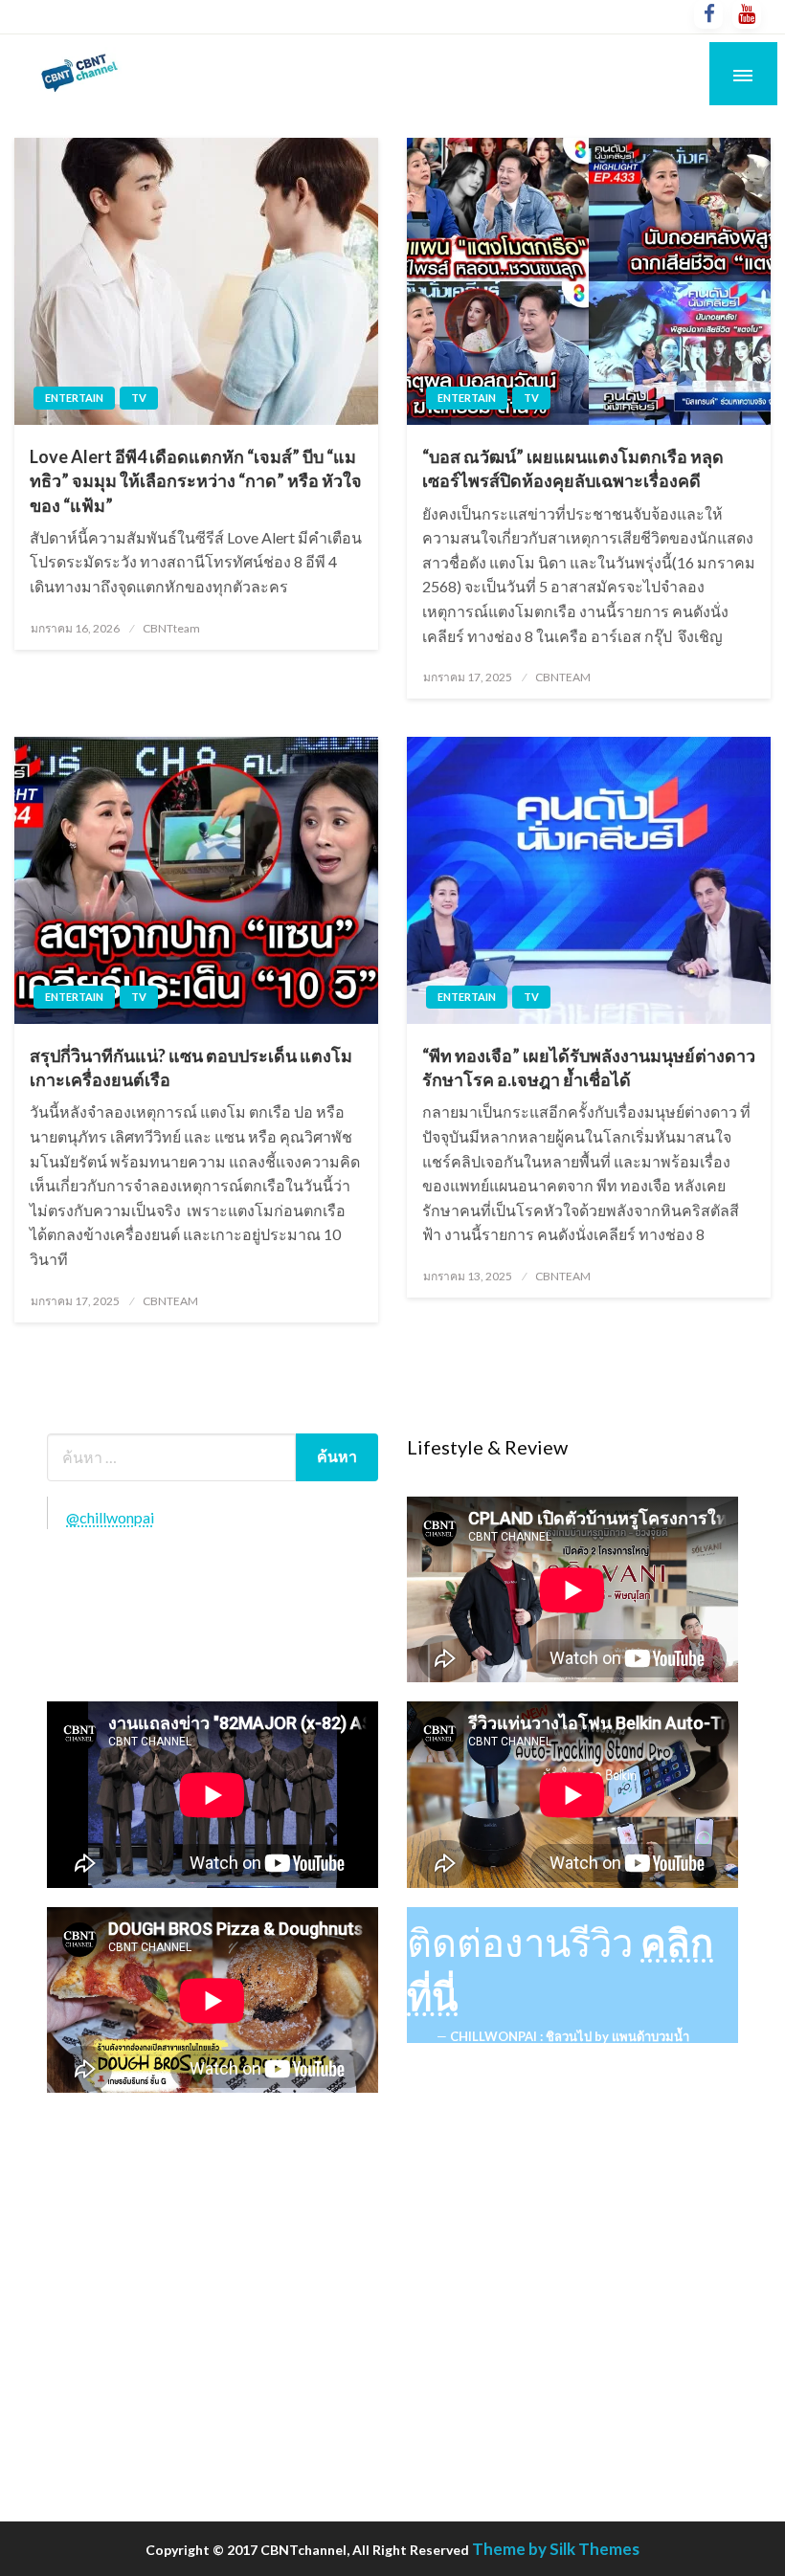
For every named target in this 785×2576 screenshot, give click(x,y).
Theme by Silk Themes (556, 2549)
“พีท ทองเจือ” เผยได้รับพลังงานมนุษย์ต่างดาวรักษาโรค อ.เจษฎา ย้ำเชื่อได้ (589, 1067)
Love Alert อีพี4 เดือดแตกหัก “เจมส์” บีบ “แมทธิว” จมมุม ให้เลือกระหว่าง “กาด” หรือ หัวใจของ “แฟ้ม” (196, 480)
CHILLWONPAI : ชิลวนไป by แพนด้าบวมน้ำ (570, 2036)
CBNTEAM (563, 677)
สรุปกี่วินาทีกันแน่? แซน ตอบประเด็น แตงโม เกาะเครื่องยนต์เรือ (191, 1067)
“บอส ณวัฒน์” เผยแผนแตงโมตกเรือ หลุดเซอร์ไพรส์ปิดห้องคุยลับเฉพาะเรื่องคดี (573, 468)
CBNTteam (171, 628)
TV (139, 398)
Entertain (74, 398)
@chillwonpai (110, 1517)
